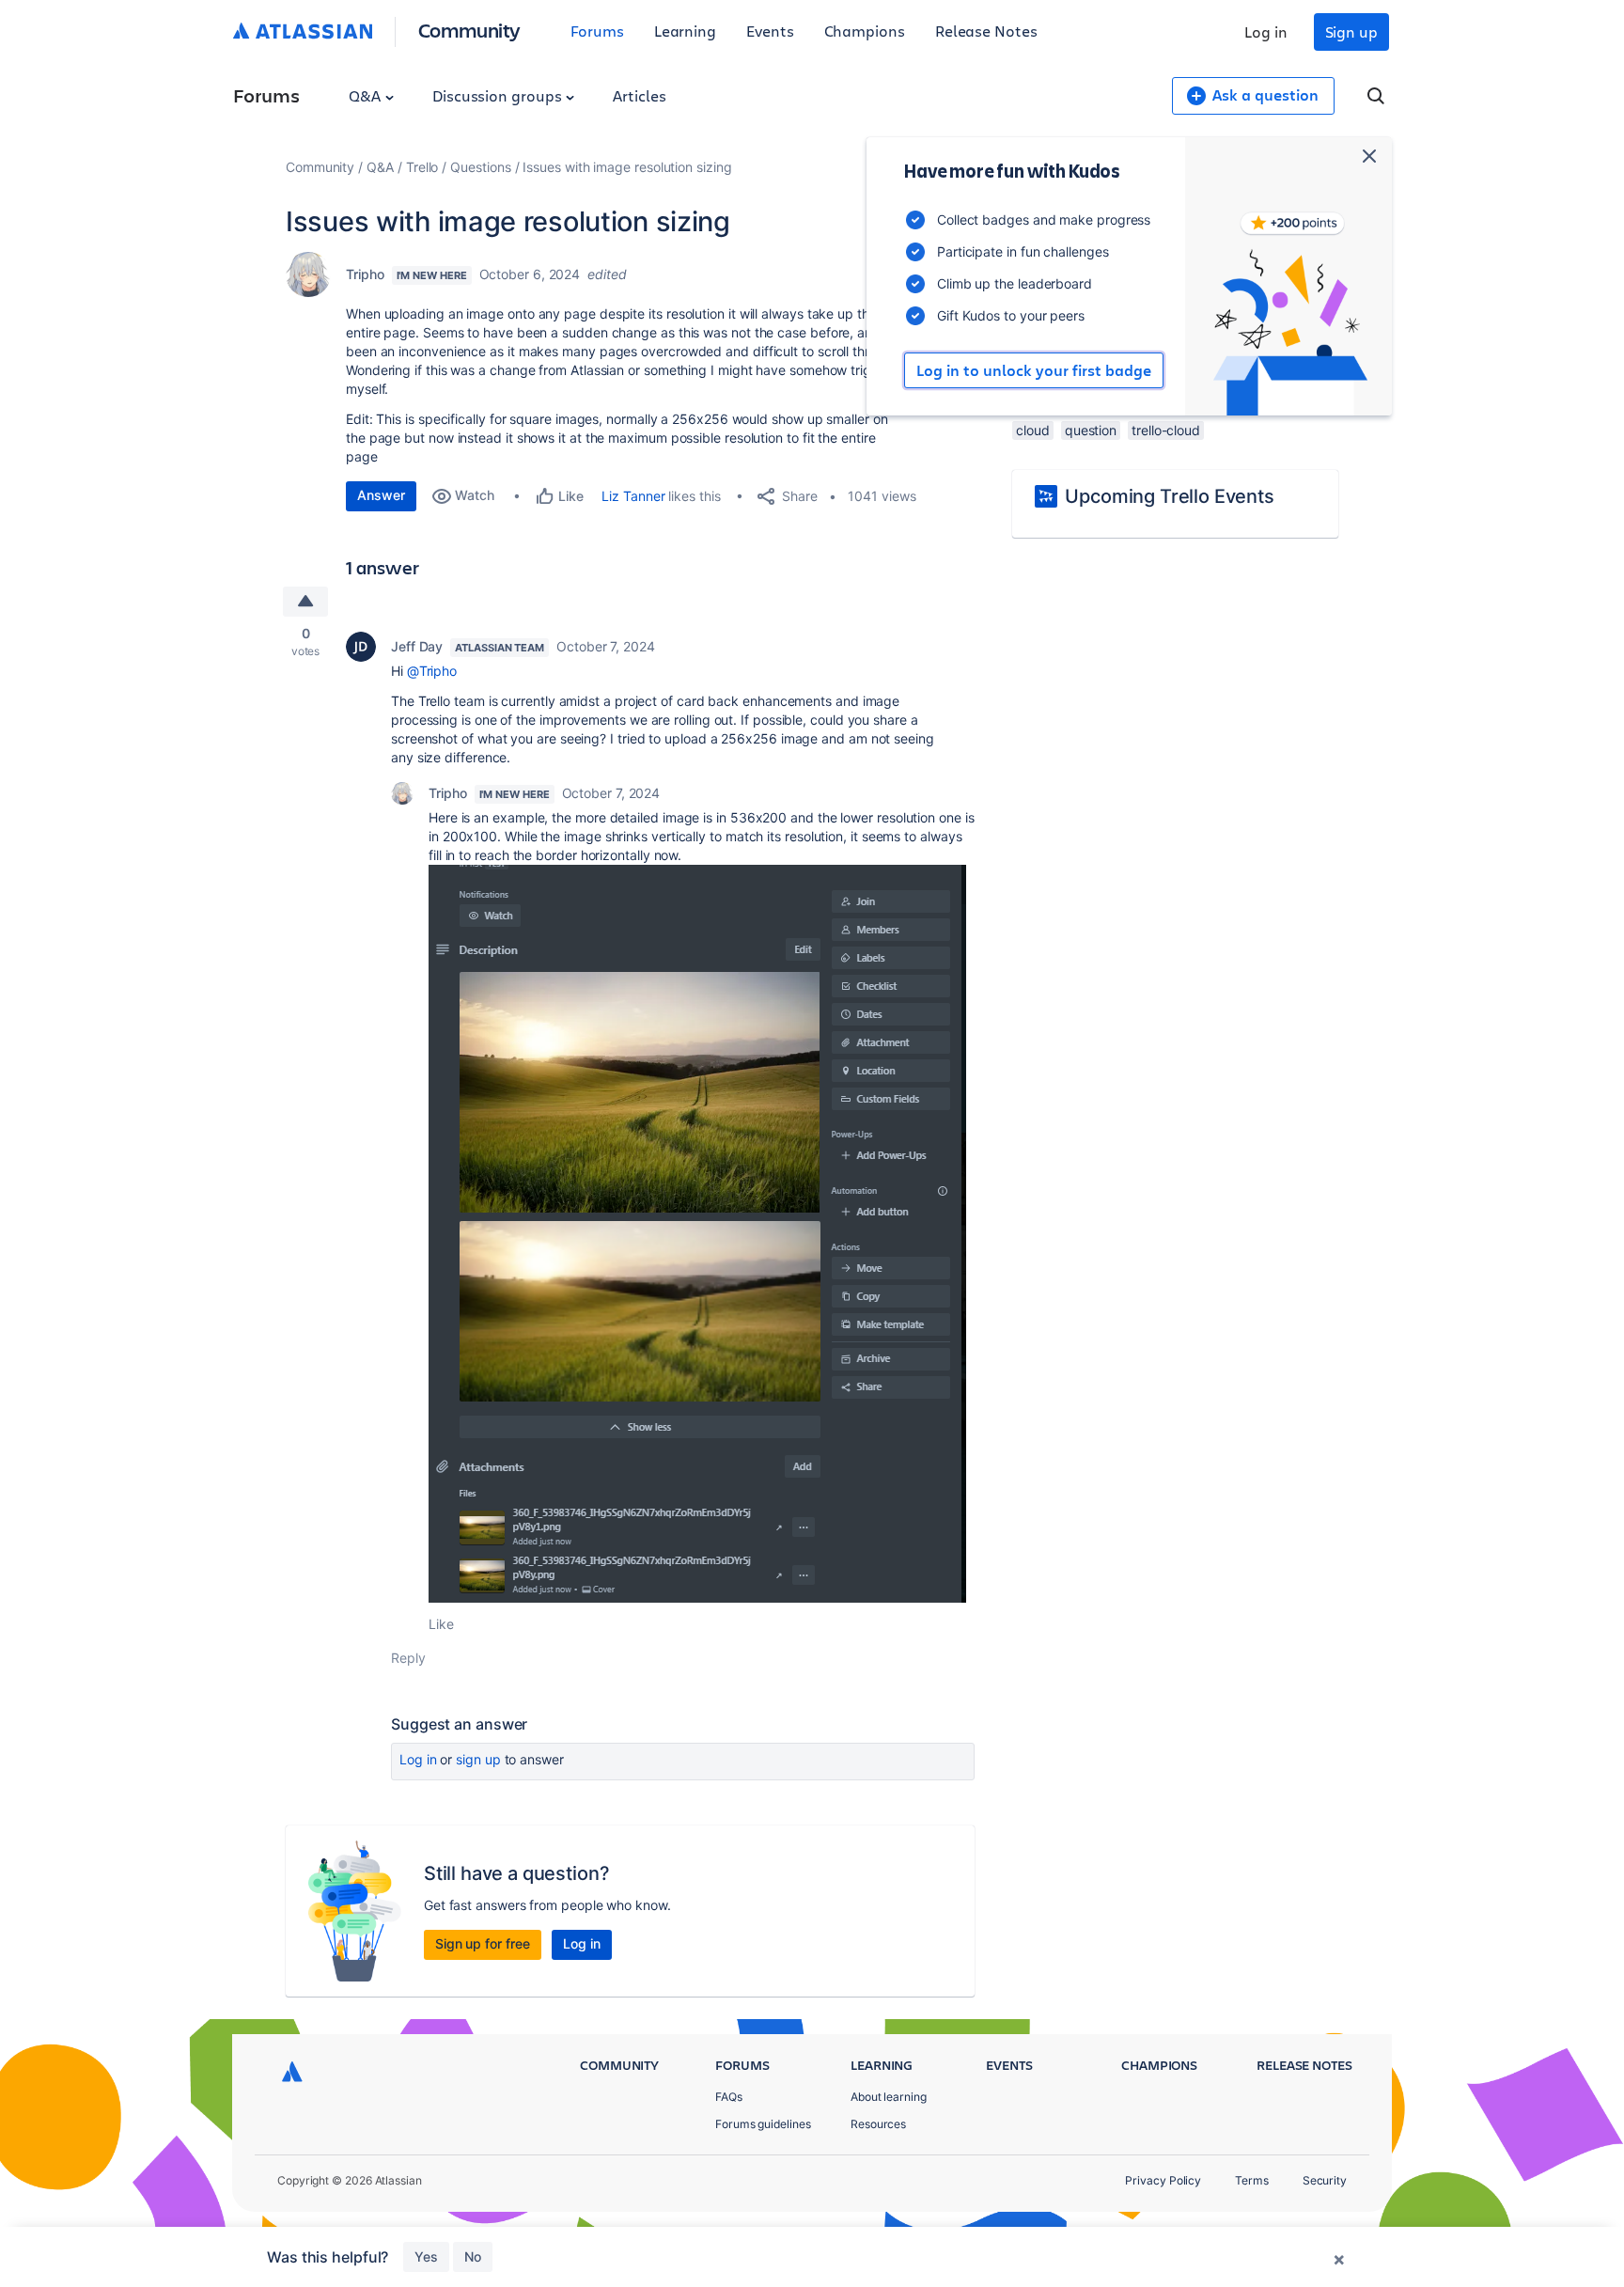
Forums (597, 31)
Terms (1252, 2180)
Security (1325, 2180)
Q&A (367, 95)
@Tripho (432, 671)
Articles (639, 95)
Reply (408, 1658)
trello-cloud (1166, 430)
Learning (685, 31)
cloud (1033, 430)
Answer (381, 495)
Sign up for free (483, 1943)
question (1091, 430)
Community (469, 30)
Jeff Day (417, 646)
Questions (480, 167)
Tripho (365, 274)
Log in (1266, 31)
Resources (878, 2124)
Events (770, 31)
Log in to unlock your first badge (1034, 370)
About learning (889, 2097)
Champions (865, 31)
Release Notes (986, 31)
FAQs (729, 2097)
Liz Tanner (633, 496)
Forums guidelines (763, 2124)
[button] (697, 1234)
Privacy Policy (1163, 2180)
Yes (426, 2256)
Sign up (1351, 31)
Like (441, 1624)
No (473, 2256)
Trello (422, 167)
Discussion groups (499, 95)
